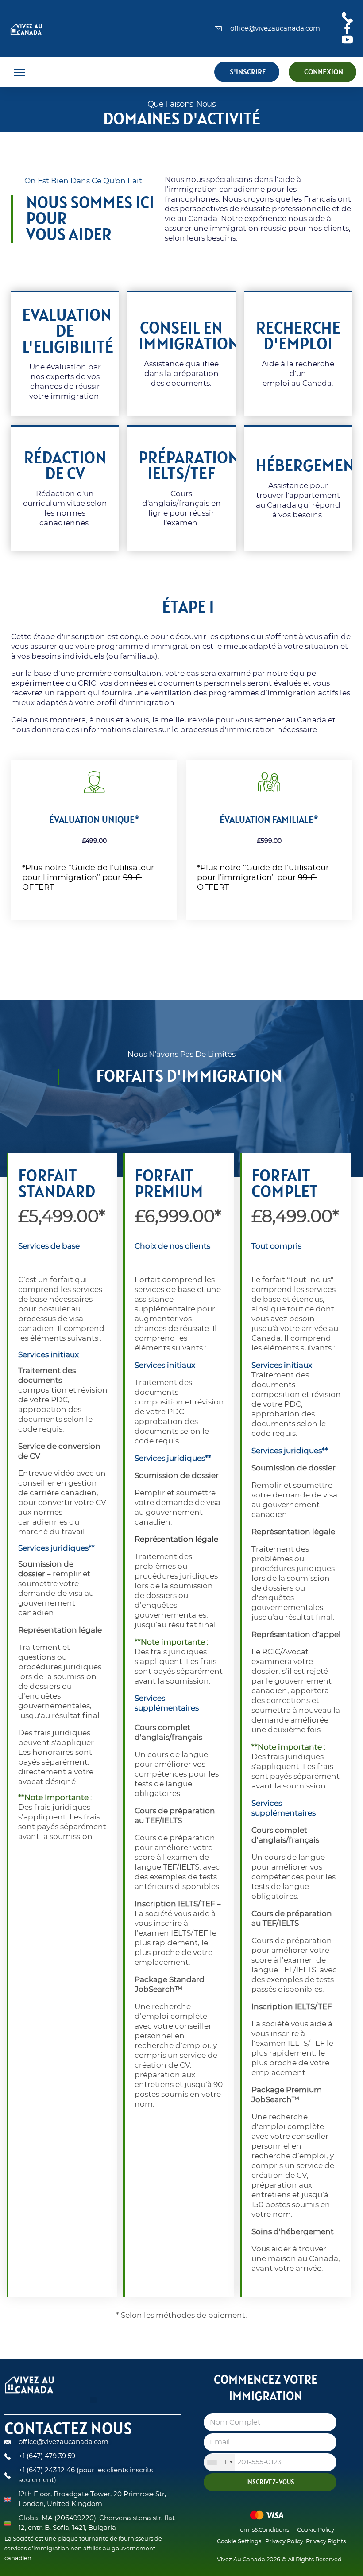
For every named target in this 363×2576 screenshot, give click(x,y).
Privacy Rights (326, 2542)
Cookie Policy (316, 2530)
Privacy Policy (284, 2542)
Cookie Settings (239, 2542)
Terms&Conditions (263, 2530)
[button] (19, 72)
